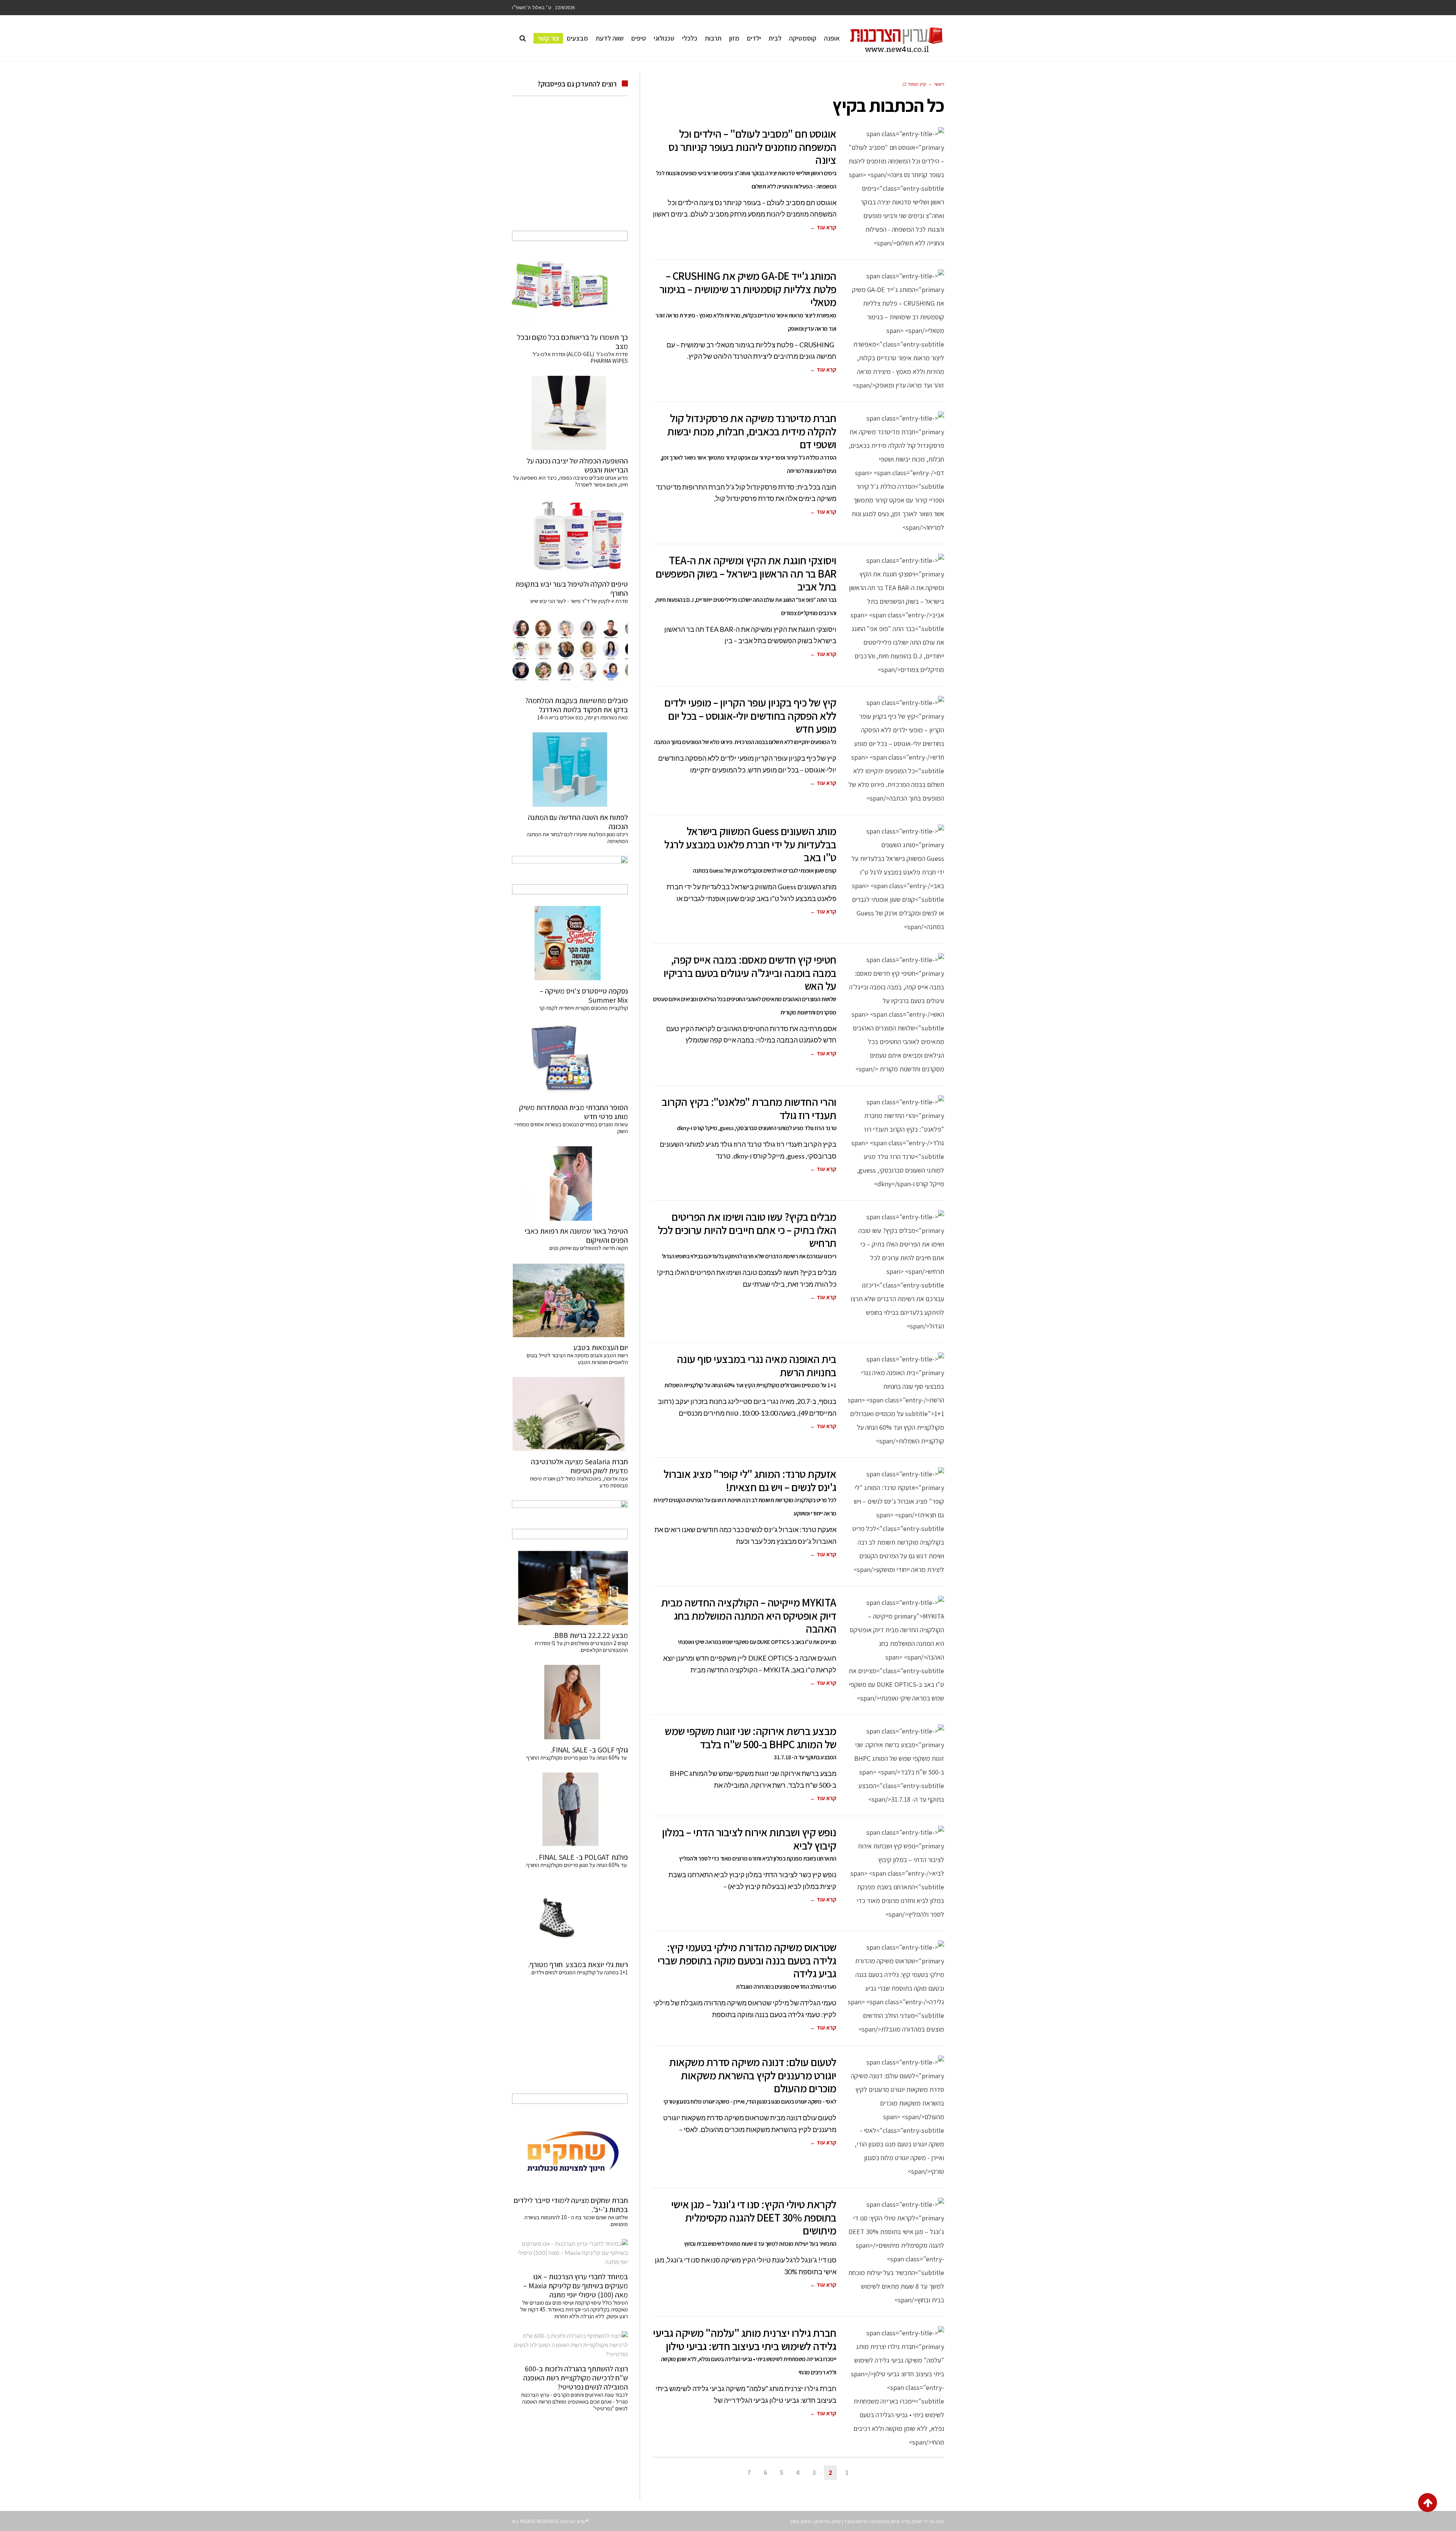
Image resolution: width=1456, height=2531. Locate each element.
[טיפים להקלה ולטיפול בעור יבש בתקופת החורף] (570, 537)
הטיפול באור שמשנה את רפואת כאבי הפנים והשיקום (576, 1236)
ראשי (939, 84)
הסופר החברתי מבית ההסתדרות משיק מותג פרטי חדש (573, 1112)
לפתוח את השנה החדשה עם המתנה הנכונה (578, 822)
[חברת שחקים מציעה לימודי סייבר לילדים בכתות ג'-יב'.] (570, 2153)
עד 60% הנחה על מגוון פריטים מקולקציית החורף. (577, 1865)
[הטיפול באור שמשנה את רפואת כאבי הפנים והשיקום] (570, 1183)
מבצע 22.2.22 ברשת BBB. (590, 1635)
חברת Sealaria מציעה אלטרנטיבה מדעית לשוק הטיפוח (579, 1466)
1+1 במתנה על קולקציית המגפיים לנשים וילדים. (579, 1972)
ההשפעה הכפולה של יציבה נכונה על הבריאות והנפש (577, 465)
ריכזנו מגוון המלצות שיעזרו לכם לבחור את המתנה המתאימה (577, 838)
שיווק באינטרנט (885, 2521)
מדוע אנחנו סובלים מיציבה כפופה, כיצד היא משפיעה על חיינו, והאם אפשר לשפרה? (570, 481)
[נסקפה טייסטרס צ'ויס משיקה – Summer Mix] (570, 943)
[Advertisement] (570, 172)
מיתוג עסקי (800, 2521)
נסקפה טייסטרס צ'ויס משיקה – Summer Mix (584, 995)
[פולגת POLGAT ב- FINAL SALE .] (570, 1810)
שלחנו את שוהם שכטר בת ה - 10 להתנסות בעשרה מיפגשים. (576, 2221)
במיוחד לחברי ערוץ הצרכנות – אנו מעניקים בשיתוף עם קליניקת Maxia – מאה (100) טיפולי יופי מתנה (576, 2286)
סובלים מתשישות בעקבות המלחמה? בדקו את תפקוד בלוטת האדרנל (577, 705)
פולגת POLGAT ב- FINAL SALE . (582, 1857)
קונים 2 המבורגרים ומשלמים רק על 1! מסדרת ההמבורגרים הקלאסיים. (581, 1646)
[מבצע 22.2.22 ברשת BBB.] (570, 1588)
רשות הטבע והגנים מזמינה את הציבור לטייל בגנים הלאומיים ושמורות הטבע (577, 1359)
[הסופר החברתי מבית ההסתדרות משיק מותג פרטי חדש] (570, 1060)
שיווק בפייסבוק (828, 2521)
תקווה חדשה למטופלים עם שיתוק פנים (588, 1248)
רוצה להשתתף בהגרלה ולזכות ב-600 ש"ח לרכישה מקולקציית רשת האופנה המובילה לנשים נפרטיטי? (576, 2378)
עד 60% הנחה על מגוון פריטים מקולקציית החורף (577, 1758)
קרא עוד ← (823, 227)
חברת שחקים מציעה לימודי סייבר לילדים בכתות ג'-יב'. (571, 2205)
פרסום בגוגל (856, 2521)
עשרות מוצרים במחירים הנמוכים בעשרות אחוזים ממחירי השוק (571, 1128)
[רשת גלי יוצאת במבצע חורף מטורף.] (570, 1917)
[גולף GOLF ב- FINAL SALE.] (570, 1702)
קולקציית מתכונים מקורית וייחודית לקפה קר (583, 1008)
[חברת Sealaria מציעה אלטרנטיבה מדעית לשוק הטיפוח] (570, 1414)
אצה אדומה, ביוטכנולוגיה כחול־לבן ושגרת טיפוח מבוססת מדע (579, 1482)
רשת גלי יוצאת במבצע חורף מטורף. (578, 1964)
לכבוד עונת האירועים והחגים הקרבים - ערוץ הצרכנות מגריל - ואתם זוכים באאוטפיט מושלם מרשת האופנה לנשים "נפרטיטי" (574, 2401)
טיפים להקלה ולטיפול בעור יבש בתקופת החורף (572, 589)
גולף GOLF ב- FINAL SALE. (589, 1750)
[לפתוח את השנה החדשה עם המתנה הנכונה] (570, 769)
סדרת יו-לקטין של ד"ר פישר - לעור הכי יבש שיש (579, 601)
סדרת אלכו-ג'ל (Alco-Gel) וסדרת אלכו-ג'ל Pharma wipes (580, 357)
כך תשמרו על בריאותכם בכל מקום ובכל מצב (573, 342)
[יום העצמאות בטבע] (570, 1300)
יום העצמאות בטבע (601, 1347)
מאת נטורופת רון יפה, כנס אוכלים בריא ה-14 (583, 717)
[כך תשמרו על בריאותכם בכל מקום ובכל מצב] (570, 290)
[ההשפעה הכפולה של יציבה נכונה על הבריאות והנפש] (570, 413)
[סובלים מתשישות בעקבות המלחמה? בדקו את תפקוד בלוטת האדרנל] (570, 653)
